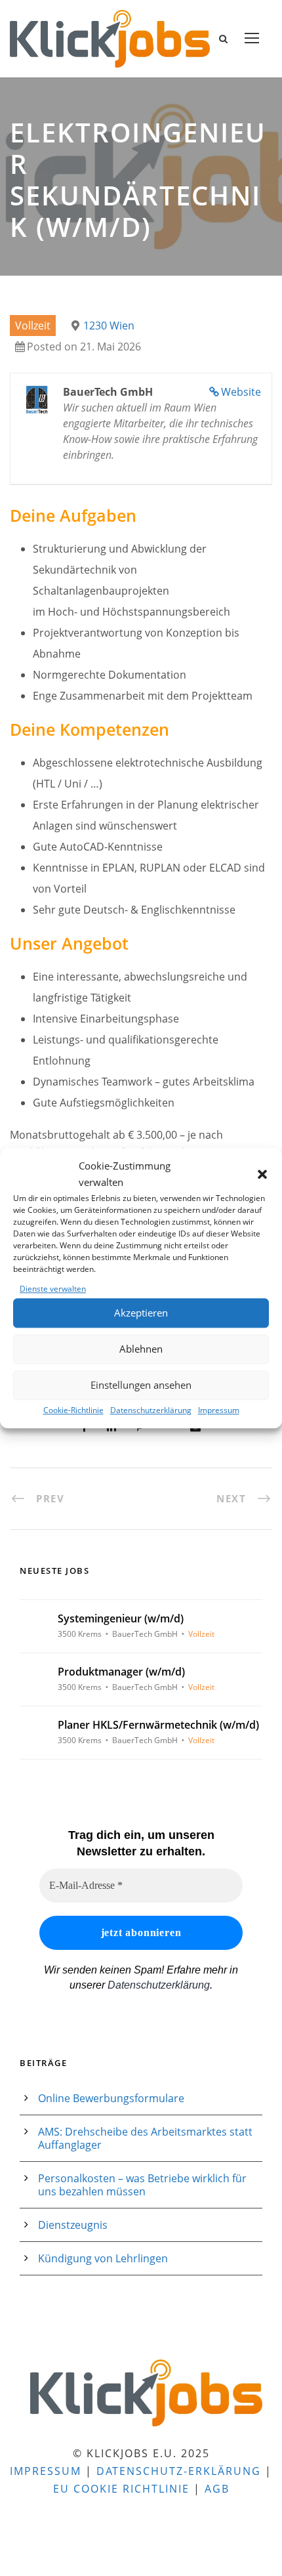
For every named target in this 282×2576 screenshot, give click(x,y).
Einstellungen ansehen (141, 1385)
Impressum (219, 1410)
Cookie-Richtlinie (73, 1410)
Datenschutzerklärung (151, 1410)
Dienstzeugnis (73, 2225)
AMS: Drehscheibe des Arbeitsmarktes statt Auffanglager (145, 2138)
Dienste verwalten (53, 1289)
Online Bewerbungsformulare (111, 2098)
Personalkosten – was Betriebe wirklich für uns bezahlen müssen (142, 2185)
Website (241, 392)
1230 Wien (109, 326)
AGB (217, 2489)
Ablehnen (141, 1349)
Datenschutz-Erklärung (179, 2471)
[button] (262, 1174)
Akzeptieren (141, 1313)
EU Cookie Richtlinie (121, 2489)
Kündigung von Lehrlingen (103, 2258)
